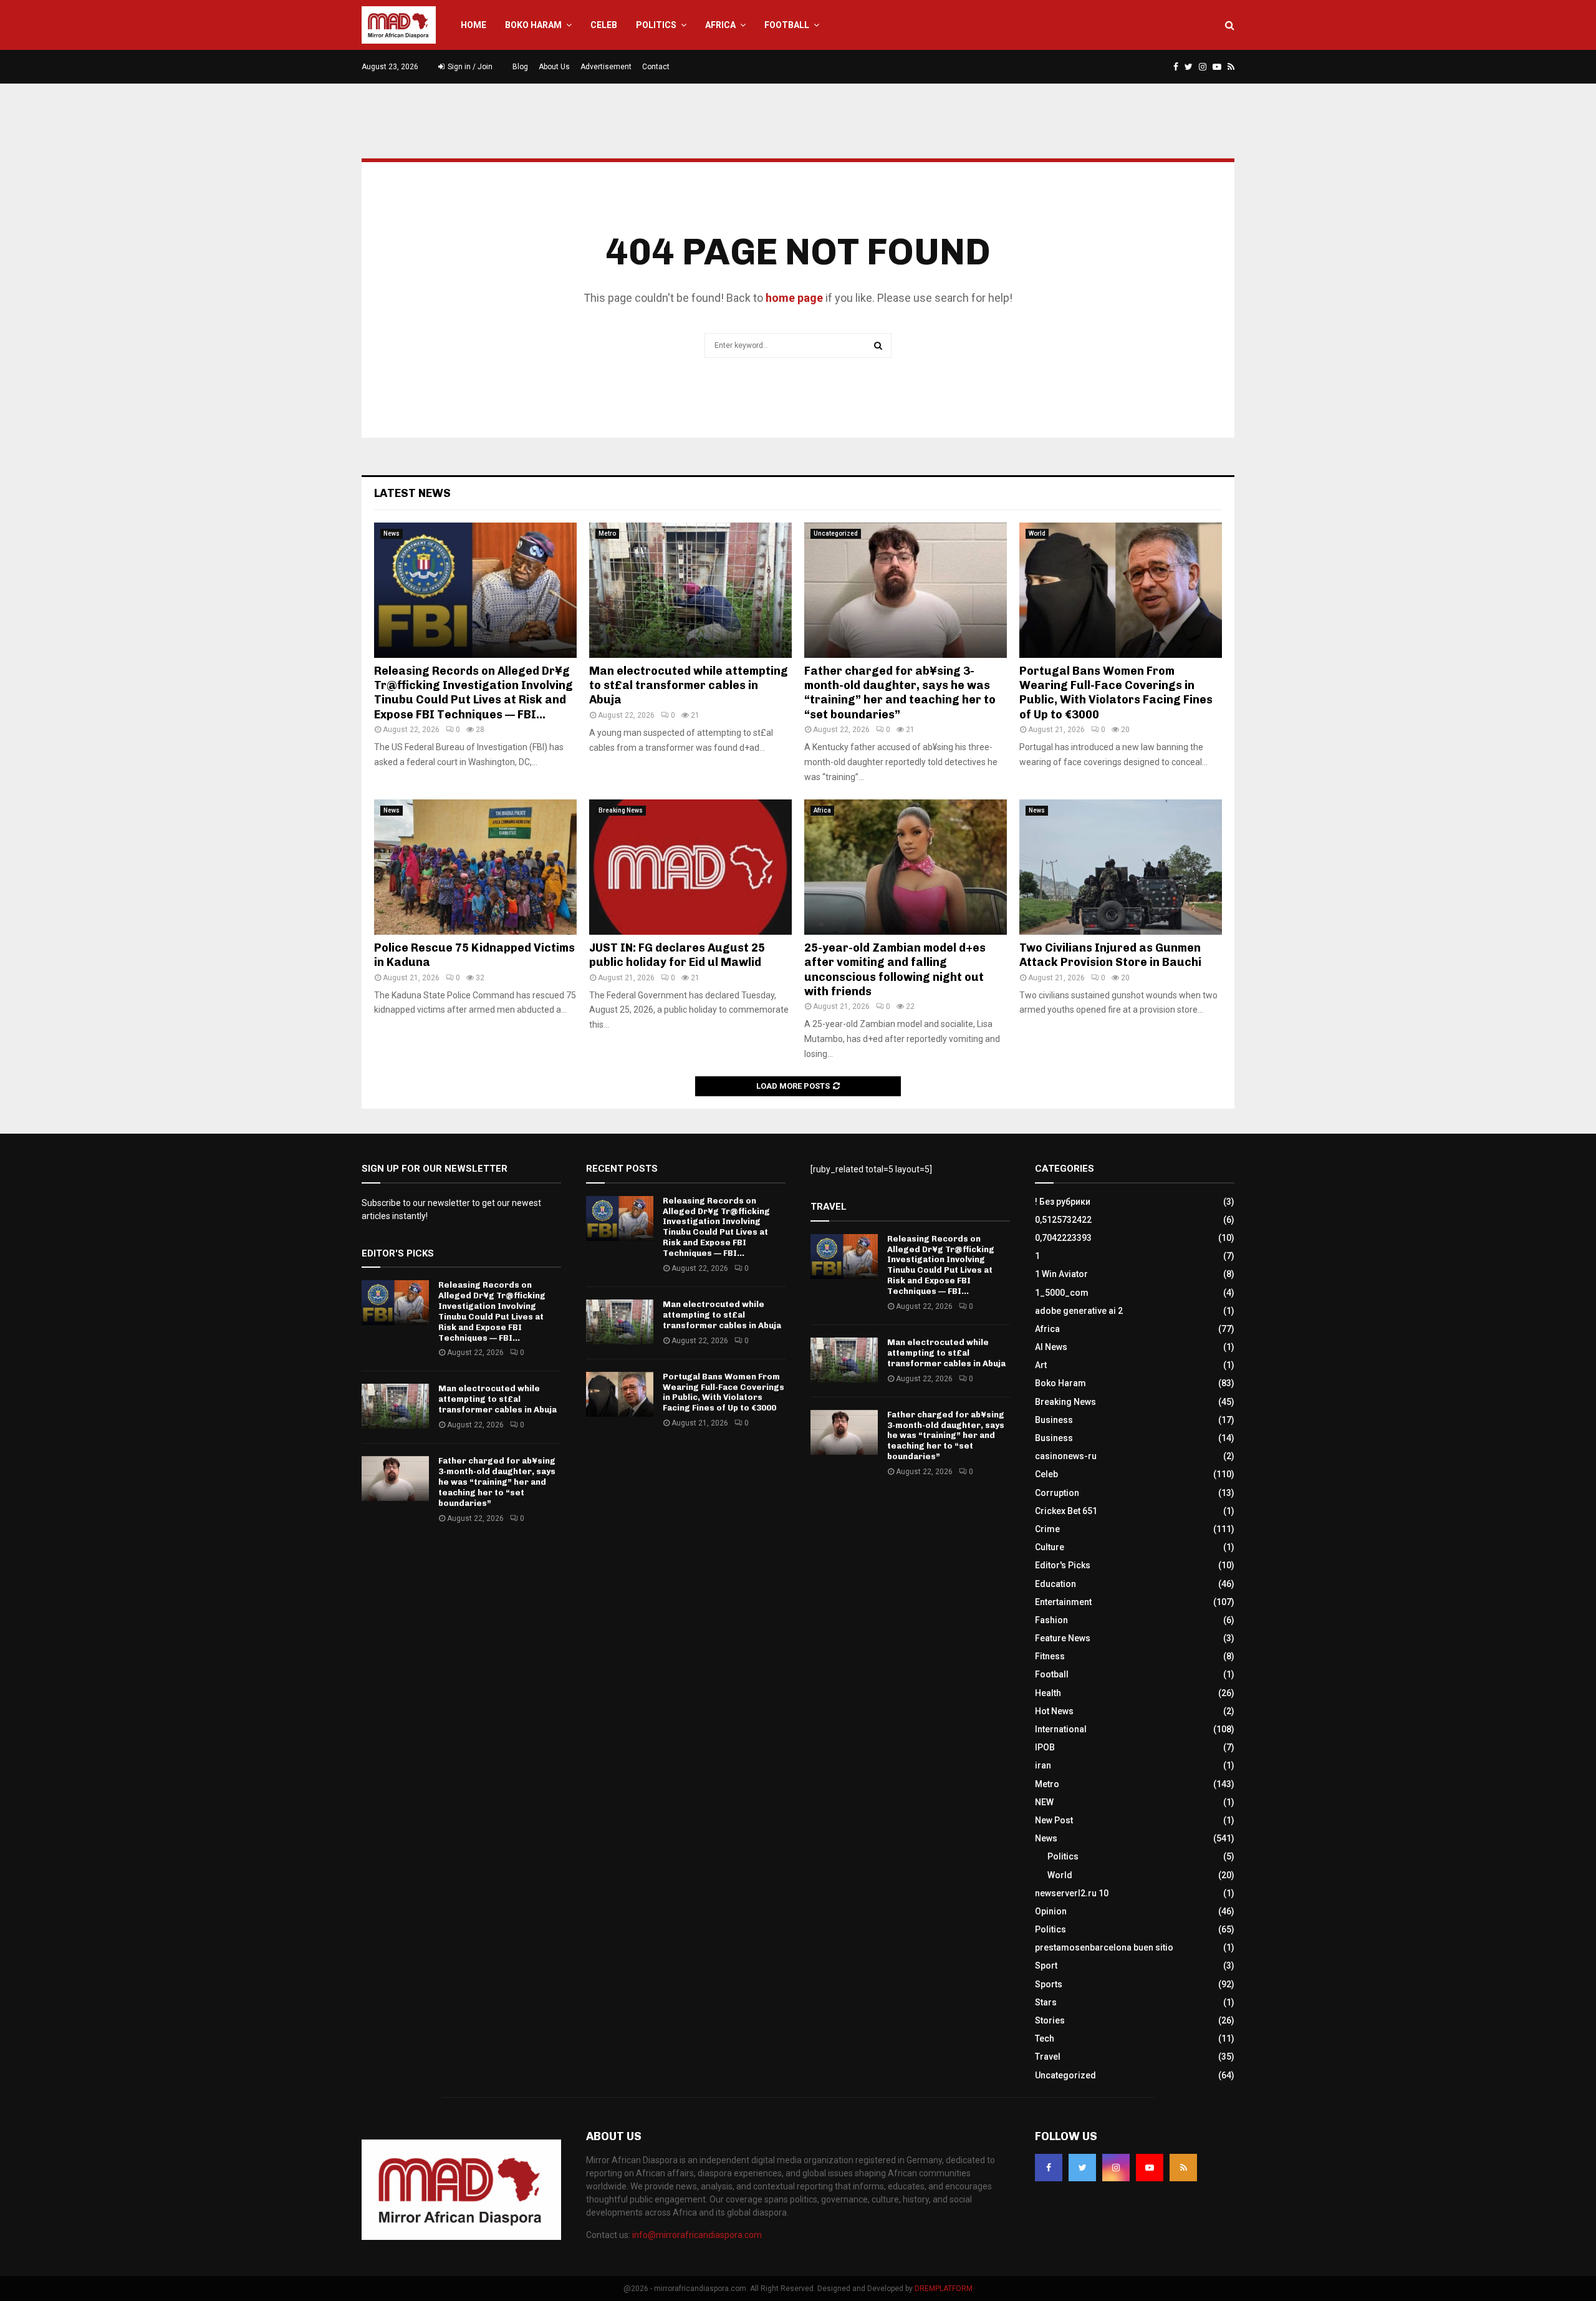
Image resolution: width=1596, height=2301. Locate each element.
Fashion (1051, 1620)
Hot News (1054, 1711)
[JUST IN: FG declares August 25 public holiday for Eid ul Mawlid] (690, 867)
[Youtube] (1150, 2168)
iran (1043, 1765)
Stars (1046, 2002)
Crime (1047, 1529)
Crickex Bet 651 (1066, 1511)
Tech (1045, 2038)
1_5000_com (1062, 1293)
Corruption (1057, 1493)
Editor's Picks (1063, 1565)
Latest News (412, 493)
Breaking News (621, 810)
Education (1055, 1584)
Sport (1046, 1966)
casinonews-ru (1066, 1456)
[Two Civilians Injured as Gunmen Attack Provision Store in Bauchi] (1121, 867)
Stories (1050, 2020)
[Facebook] (1049, 2168)
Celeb (604, 25)
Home (474, 25)
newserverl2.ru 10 (1072, 1893)
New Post (1054, 1820)
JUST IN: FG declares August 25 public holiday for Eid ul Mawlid (677, 955)
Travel (1048, 2057)
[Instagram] (1116, 2168)
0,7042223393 (1063, 1238)
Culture (1050, 1547)
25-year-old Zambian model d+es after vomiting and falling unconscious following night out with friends (895, 970)
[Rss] (1183, 2168)
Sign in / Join (469, 67)
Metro (607, 533)
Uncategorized (836, 533)
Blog (520, 67)
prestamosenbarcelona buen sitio (1104, 1947)
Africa (720, 25)
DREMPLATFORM (944, 2289)
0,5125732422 (1063, 1220)
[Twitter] (1082, 2168)
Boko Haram (533, 25)
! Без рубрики (1063, 1202)
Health (1048, 1693)
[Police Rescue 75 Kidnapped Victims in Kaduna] (475, 867)
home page (794, 298)
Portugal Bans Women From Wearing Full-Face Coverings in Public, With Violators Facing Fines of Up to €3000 (1116, 693)
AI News (1051, 1347)
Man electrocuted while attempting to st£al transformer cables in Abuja (689, 686)
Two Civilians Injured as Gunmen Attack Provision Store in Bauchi (1110, 955)
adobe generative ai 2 (1079, 1311)
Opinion (1051, 1911)
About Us (554, 67)
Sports (1049, 1984)
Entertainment (1063, 1602)
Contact (656, 67)
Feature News (1063, 1638)
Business (1054, 1420)
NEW (1044, 1802)
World (1037, 533)
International (1061, 1729)
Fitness (1050, 1656)
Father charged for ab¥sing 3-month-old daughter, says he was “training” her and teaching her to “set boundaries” (900, 693)
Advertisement (606, 67)
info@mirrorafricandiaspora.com (697, 2235)
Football (787, 25)
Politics (656, 25)
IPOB (1045, 1747)
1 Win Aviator (1061, 1274)
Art (1041, 1365)
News (392, 533)
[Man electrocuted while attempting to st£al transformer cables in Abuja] (690, 590)
